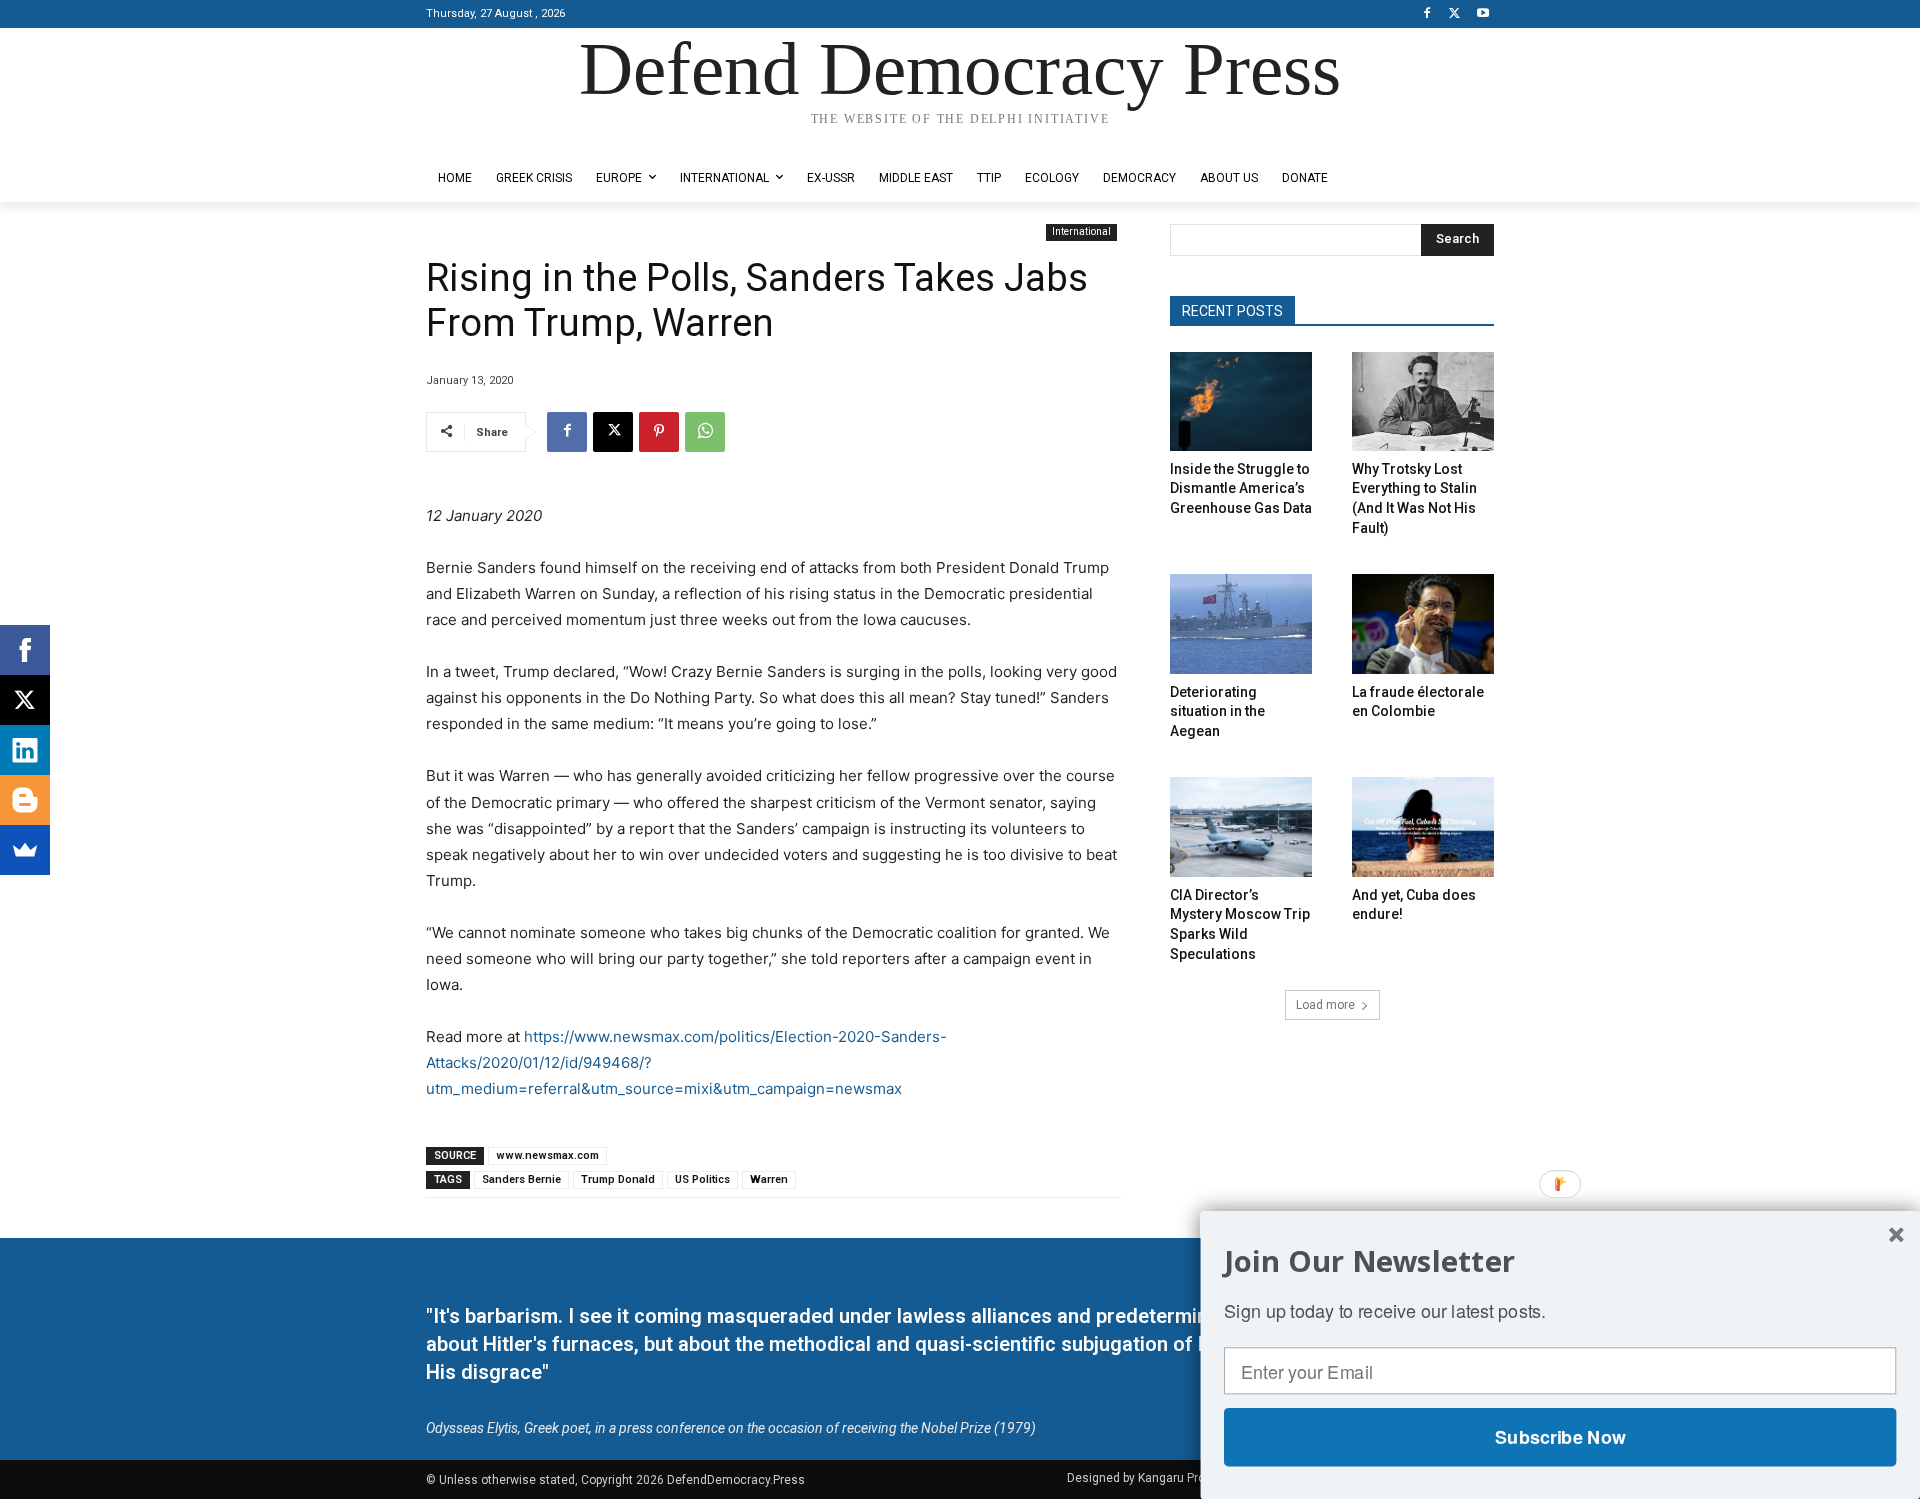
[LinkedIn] (25, 750)
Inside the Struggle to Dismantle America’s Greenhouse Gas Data (1241, 488)
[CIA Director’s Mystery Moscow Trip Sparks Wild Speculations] (1241, 826)
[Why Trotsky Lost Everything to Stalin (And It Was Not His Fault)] (1423, 401)
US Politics (702, 1179)
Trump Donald (618, 1179)
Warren (769, 1179)
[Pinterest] (659, 432)
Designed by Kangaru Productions (504, 138)
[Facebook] (1427, 14)
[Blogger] (25, 800)
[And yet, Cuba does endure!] (1423, 826)
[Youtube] (1482, 14)
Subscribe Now (1560, 1437)
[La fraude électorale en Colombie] (1423, 623)
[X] (1454, 14)
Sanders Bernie (521, 1179)
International (1081, 231)
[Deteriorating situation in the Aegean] (1241, 623)
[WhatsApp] (705, 432)
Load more (1325, 1005)
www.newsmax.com (547, 1155)
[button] (1560, 1261)
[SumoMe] (25, 850)
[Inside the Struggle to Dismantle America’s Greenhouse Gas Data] (1241, 401)
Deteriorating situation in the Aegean (1217, 711)
